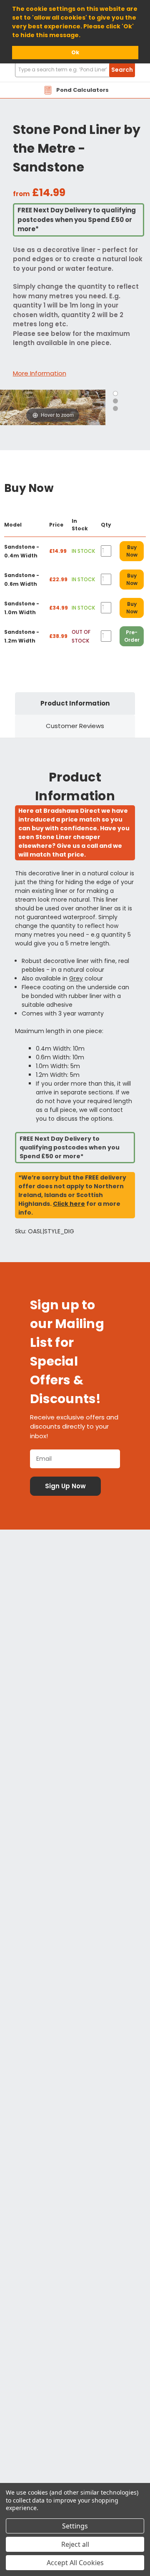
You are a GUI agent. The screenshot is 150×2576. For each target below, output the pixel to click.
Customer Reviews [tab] (75, 726)
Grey (76, 978)
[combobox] (75, 70)
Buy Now (132, 551)
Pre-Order (132, 636)
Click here (69, 1204)
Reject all (75, 2544)
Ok (75, 52)
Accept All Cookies (75, 2563)
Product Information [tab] (75, 703)
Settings (75, 2526)
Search (122, 70)
